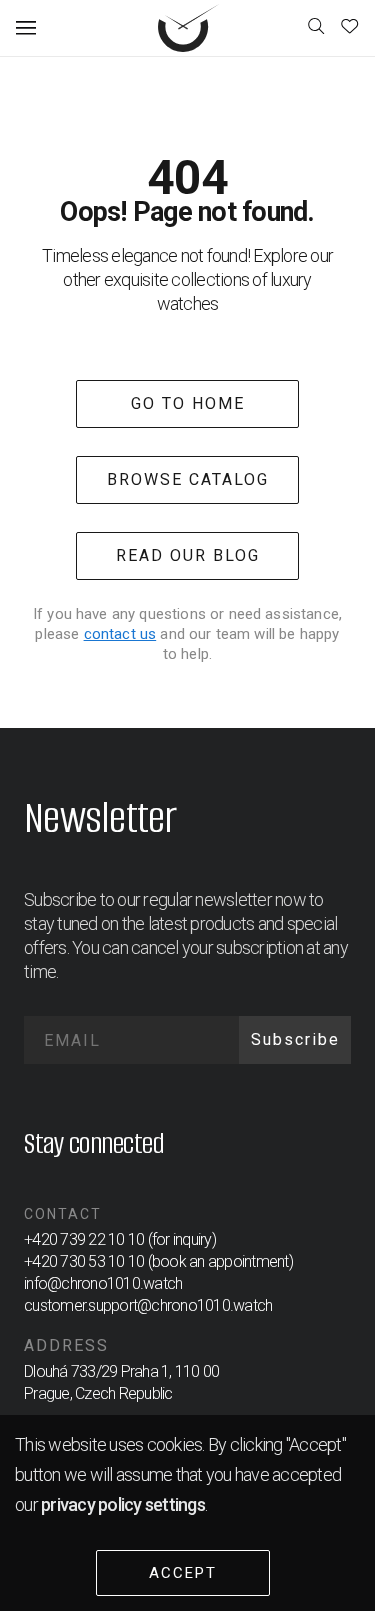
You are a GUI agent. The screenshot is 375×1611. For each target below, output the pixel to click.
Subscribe (295, 1039)
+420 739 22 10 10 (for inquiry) (120, 1239)
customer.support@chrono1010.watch (148, 1305)
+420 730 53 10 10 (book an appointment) (158, 1261)
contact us (120, 634)
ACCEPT (183, 1573)
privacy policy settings (123, 1504)
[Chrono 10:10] (189, 28)
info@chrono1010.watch (103, 1283)
